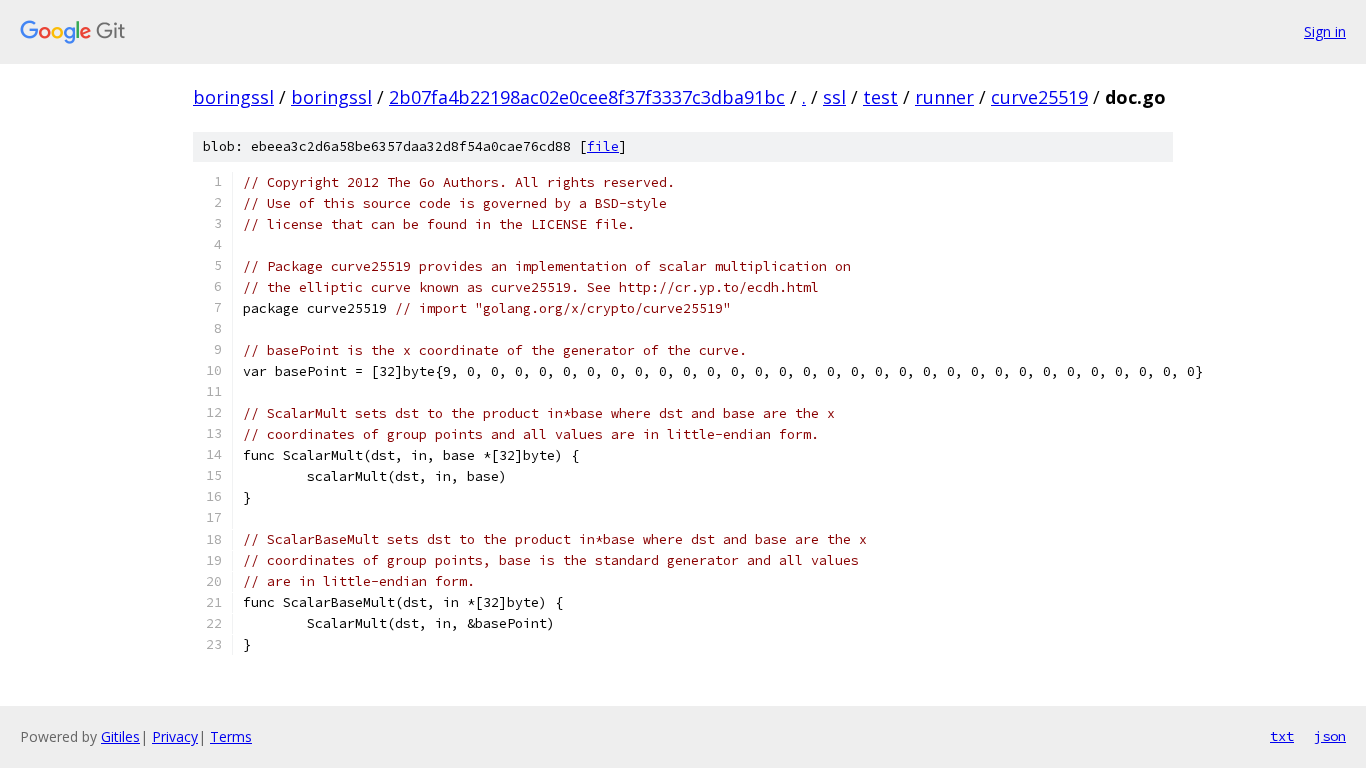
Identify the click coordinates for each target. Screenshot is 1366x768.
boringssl (233, 97)
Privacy (175, 736)
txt (1282, 736)
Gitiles (120, 736)
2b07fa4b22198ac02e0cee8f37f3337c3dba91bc (587, 97)
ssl (834, 97)
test (880, 97)
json (1330, 736)
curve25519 (1039, 97)
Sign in (1325, 31)
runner (944, 97)
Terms (231, 736)
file (603, 146)
